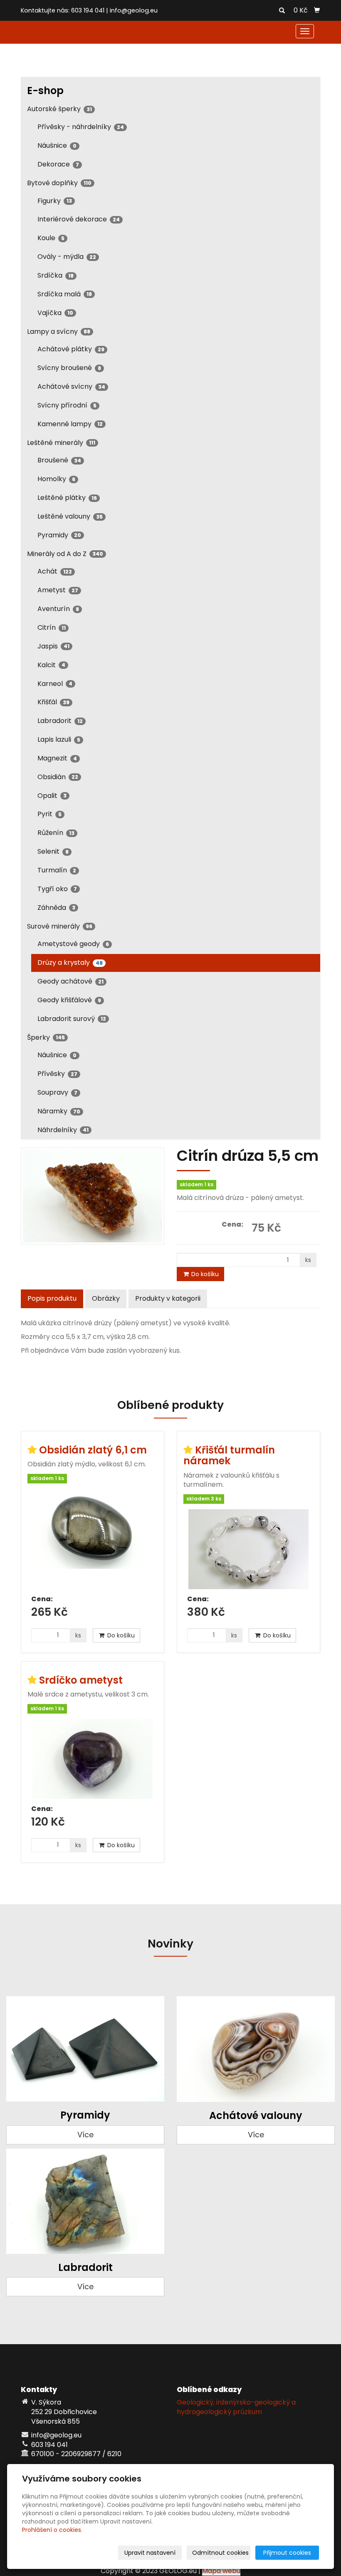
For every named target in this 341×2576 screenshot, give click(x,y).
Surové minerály (60, 926)
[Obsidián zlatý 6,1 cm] (93, 1539)
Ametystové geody (73, 944)
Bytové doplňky (59, 183)
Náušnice (57, 145)
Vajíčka (55, 313)
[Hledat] (282, 11)
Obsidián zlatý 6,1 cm (93, 1450)
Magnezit (57, 758)
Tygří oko (57, 889)
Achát (55, 571)
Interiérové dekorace (79, 219)
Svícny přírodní (67, 405)
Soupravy (57, 1092)
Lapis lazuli (59, 739)
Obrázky (106, 1298)
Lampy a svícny (59, 332)
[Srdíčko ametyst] (93, 1759)
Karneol (55, 684)
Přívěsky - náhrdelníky (81, 127)
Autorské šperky (59, 109)
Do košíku (204, 1274)
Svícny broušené (69, 368)
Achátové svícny (71, 386)
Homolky (56, 479)
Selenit (53, 851)
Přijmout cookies (287, 2553)
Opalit (52, 796)
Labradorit (60, 721)
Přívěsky (57, 1074)
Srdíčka (56, 275)
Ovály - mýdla (67, 257)
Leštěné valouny (70, 516)
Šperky (46, 1037)
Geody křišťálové (69, 1000)
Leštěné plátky (67, 498)
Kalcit (51, 665)
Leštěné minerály (61, 443)
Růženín (56, 833)
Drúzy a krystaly (70, 963)
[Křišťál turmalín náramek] (248, 1549)
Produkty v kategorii (168, 1298)
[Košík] (317, 10)
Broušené (59, 460)
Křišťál (53, 702)
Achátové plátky (71, 349)
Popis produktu (52, 1298)
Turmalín (57, 870)
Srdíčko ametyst (81, 1680)
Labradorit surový (72, 1019)
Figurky (55, 201)
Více (85, 2135)
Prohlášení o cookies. (52, 2530)
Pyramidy (59, 535)
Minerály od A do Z (65, 554)
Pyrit (49, 814)
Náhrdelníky (63, 1130)
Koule (51, 238)
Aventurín (58, 609)
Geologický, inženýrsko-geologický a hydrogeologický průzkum (236, 2407)
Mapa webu (221, 2571)
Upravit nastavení (150, 2553)
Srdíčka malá (65, 294)
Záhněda (56, 908)
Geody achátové (70, 981)
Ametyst (58, 590)
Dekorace (58, 164)
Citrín (52, 627)
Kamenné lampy (70, 424)
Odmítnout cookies (220, 2553)
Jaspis (53, 646)
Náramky (59, 1111)
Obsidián (58, 777)
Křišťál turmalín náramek (229, 1455)
